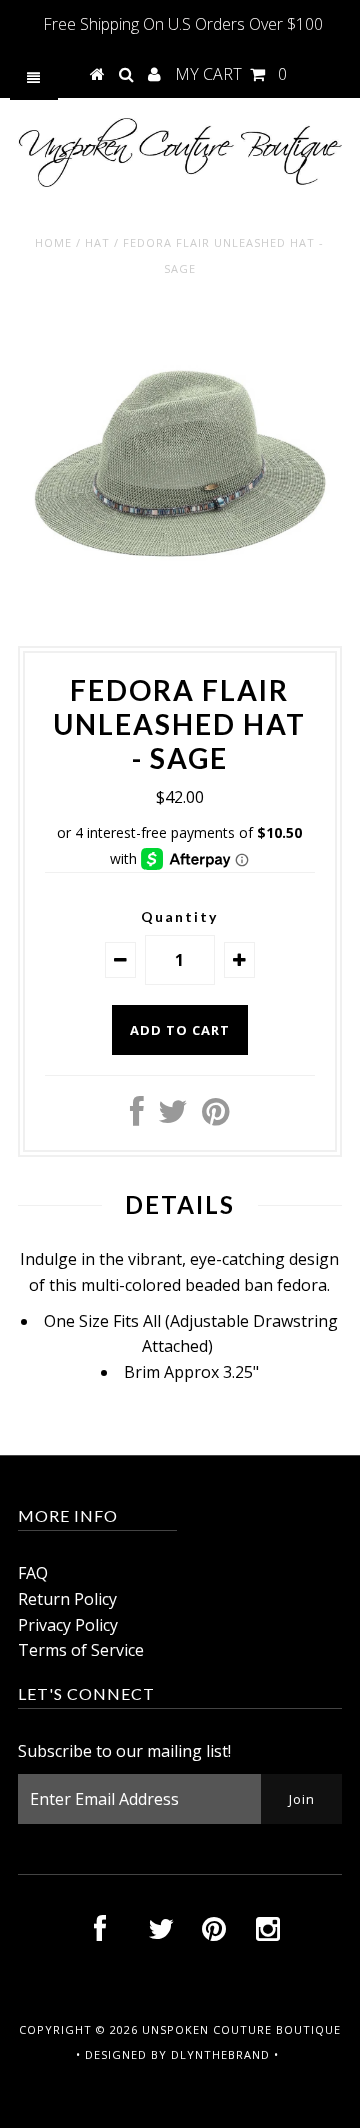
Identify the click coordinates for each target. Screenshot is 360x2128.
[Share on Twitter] (173, 1117)
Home (53, 242)
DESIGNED (116, 2054)
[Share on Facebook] (137, 1117)
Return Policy (67, 1599)
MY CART (231, 74)
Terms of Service (81, 1650)
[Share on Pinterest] (215, 1117)
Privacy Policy (68, 1625)
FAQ (33, 1573)
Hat (97, 242)
